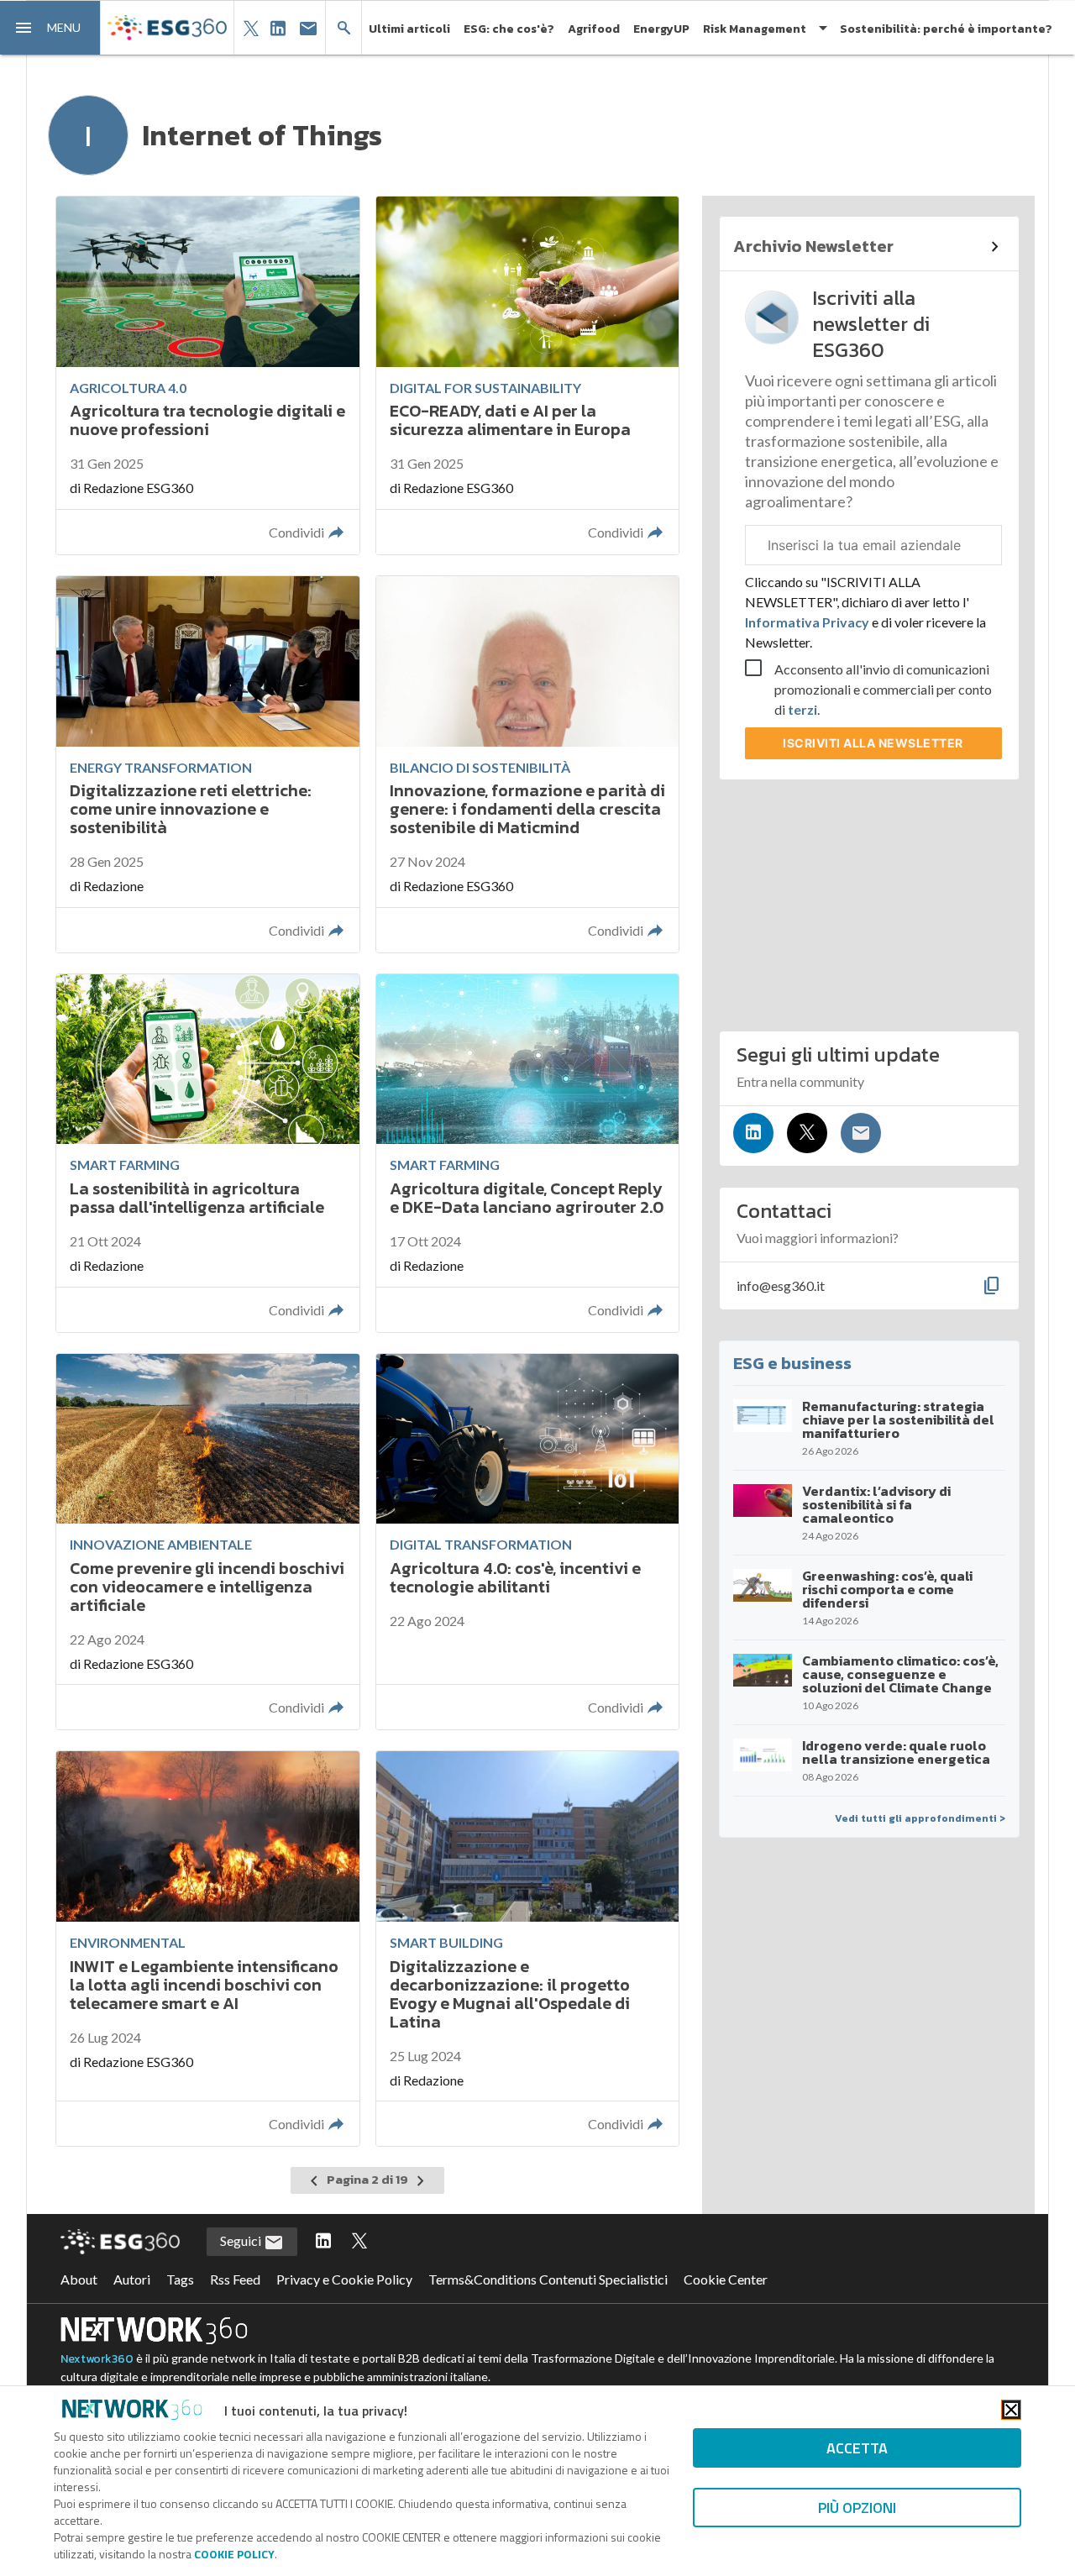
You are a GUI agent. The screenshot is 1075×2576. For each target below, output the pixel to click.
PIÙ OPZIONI (857, 2508)
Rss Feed (235, 2279)
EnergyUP (661, 29)
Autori (132, 2279)
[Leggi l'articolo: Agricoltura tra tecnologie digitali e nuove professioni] (207, 375)
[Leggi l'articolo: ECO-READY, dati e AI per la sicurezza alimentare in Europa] (527, 375)
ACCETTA (857, 2448)
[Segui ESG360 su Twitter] (359, 2242)
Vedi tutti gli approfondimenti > (920, 1818)
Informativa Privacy (808, 622)
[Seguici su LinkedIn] (753, 1133)
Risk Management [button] (755, 29)
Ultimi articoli (409, 29)
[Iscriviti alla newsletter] (861, 1133)
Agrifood (594, 29)
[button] (50, 28)
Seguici (242, 2240)
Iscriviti (873, 743)
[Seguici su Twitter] (807, 1133)
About (79, 2279)
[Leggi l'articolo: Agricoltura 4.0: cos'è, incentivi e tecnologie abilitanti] (527, 1542)
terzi (802, 709)
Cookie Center (726, 2279)
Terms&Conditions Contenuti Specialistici (548, 2279)
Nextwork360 (97, 2359)
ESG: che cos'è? (509, 29)
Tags (180, 2279)
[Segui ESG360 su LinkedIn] (323, 2242)
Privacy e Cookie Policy (344, 2279)
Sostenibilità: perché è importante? (946, 29)
